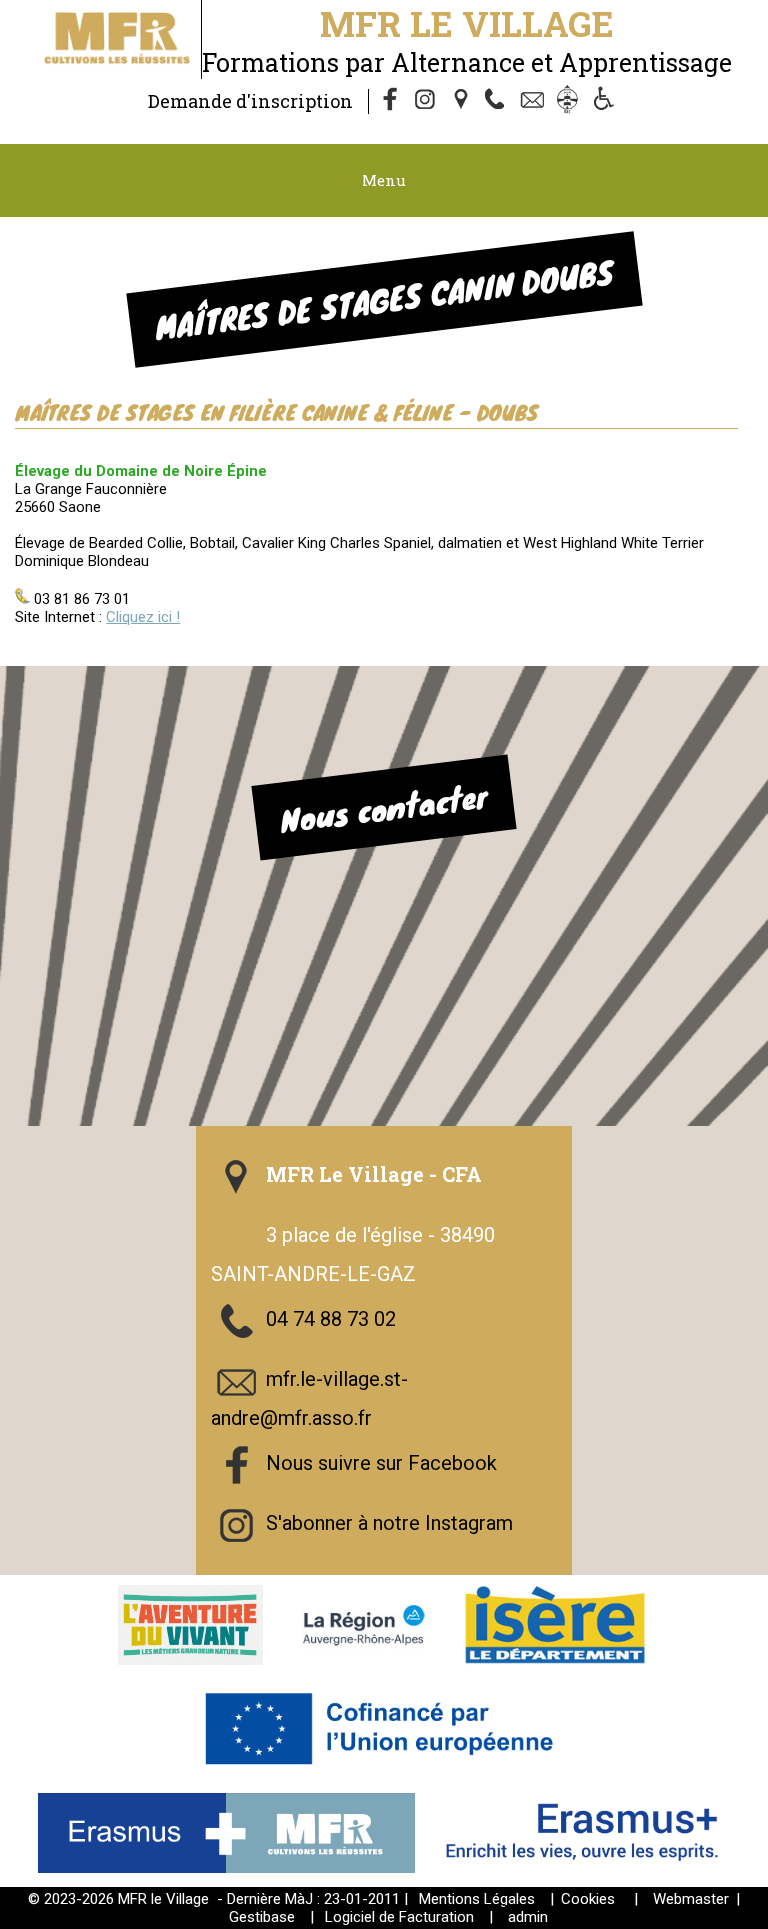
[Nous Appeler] (499, 101)
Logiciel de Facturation (399, 1917)
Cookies (588, 1899)
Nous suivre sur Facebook (381, 1463)
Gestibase (262, 1917)
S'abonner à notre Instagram (389, 1523)
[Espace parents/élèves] (571, 101)
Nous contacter (384, 808)
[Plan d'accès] (463, 101)
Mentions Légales (477, 1899)
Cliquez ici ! (143, 617)
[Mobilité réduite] (607, 101)
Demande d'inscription (250, 101)
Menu (384, 180)
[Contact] (535, 101)
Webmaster (691, 1899)
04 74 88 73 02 (331, 1319)
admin (528, 1917)
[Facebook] (391, 101)
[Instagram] (427, 101)
